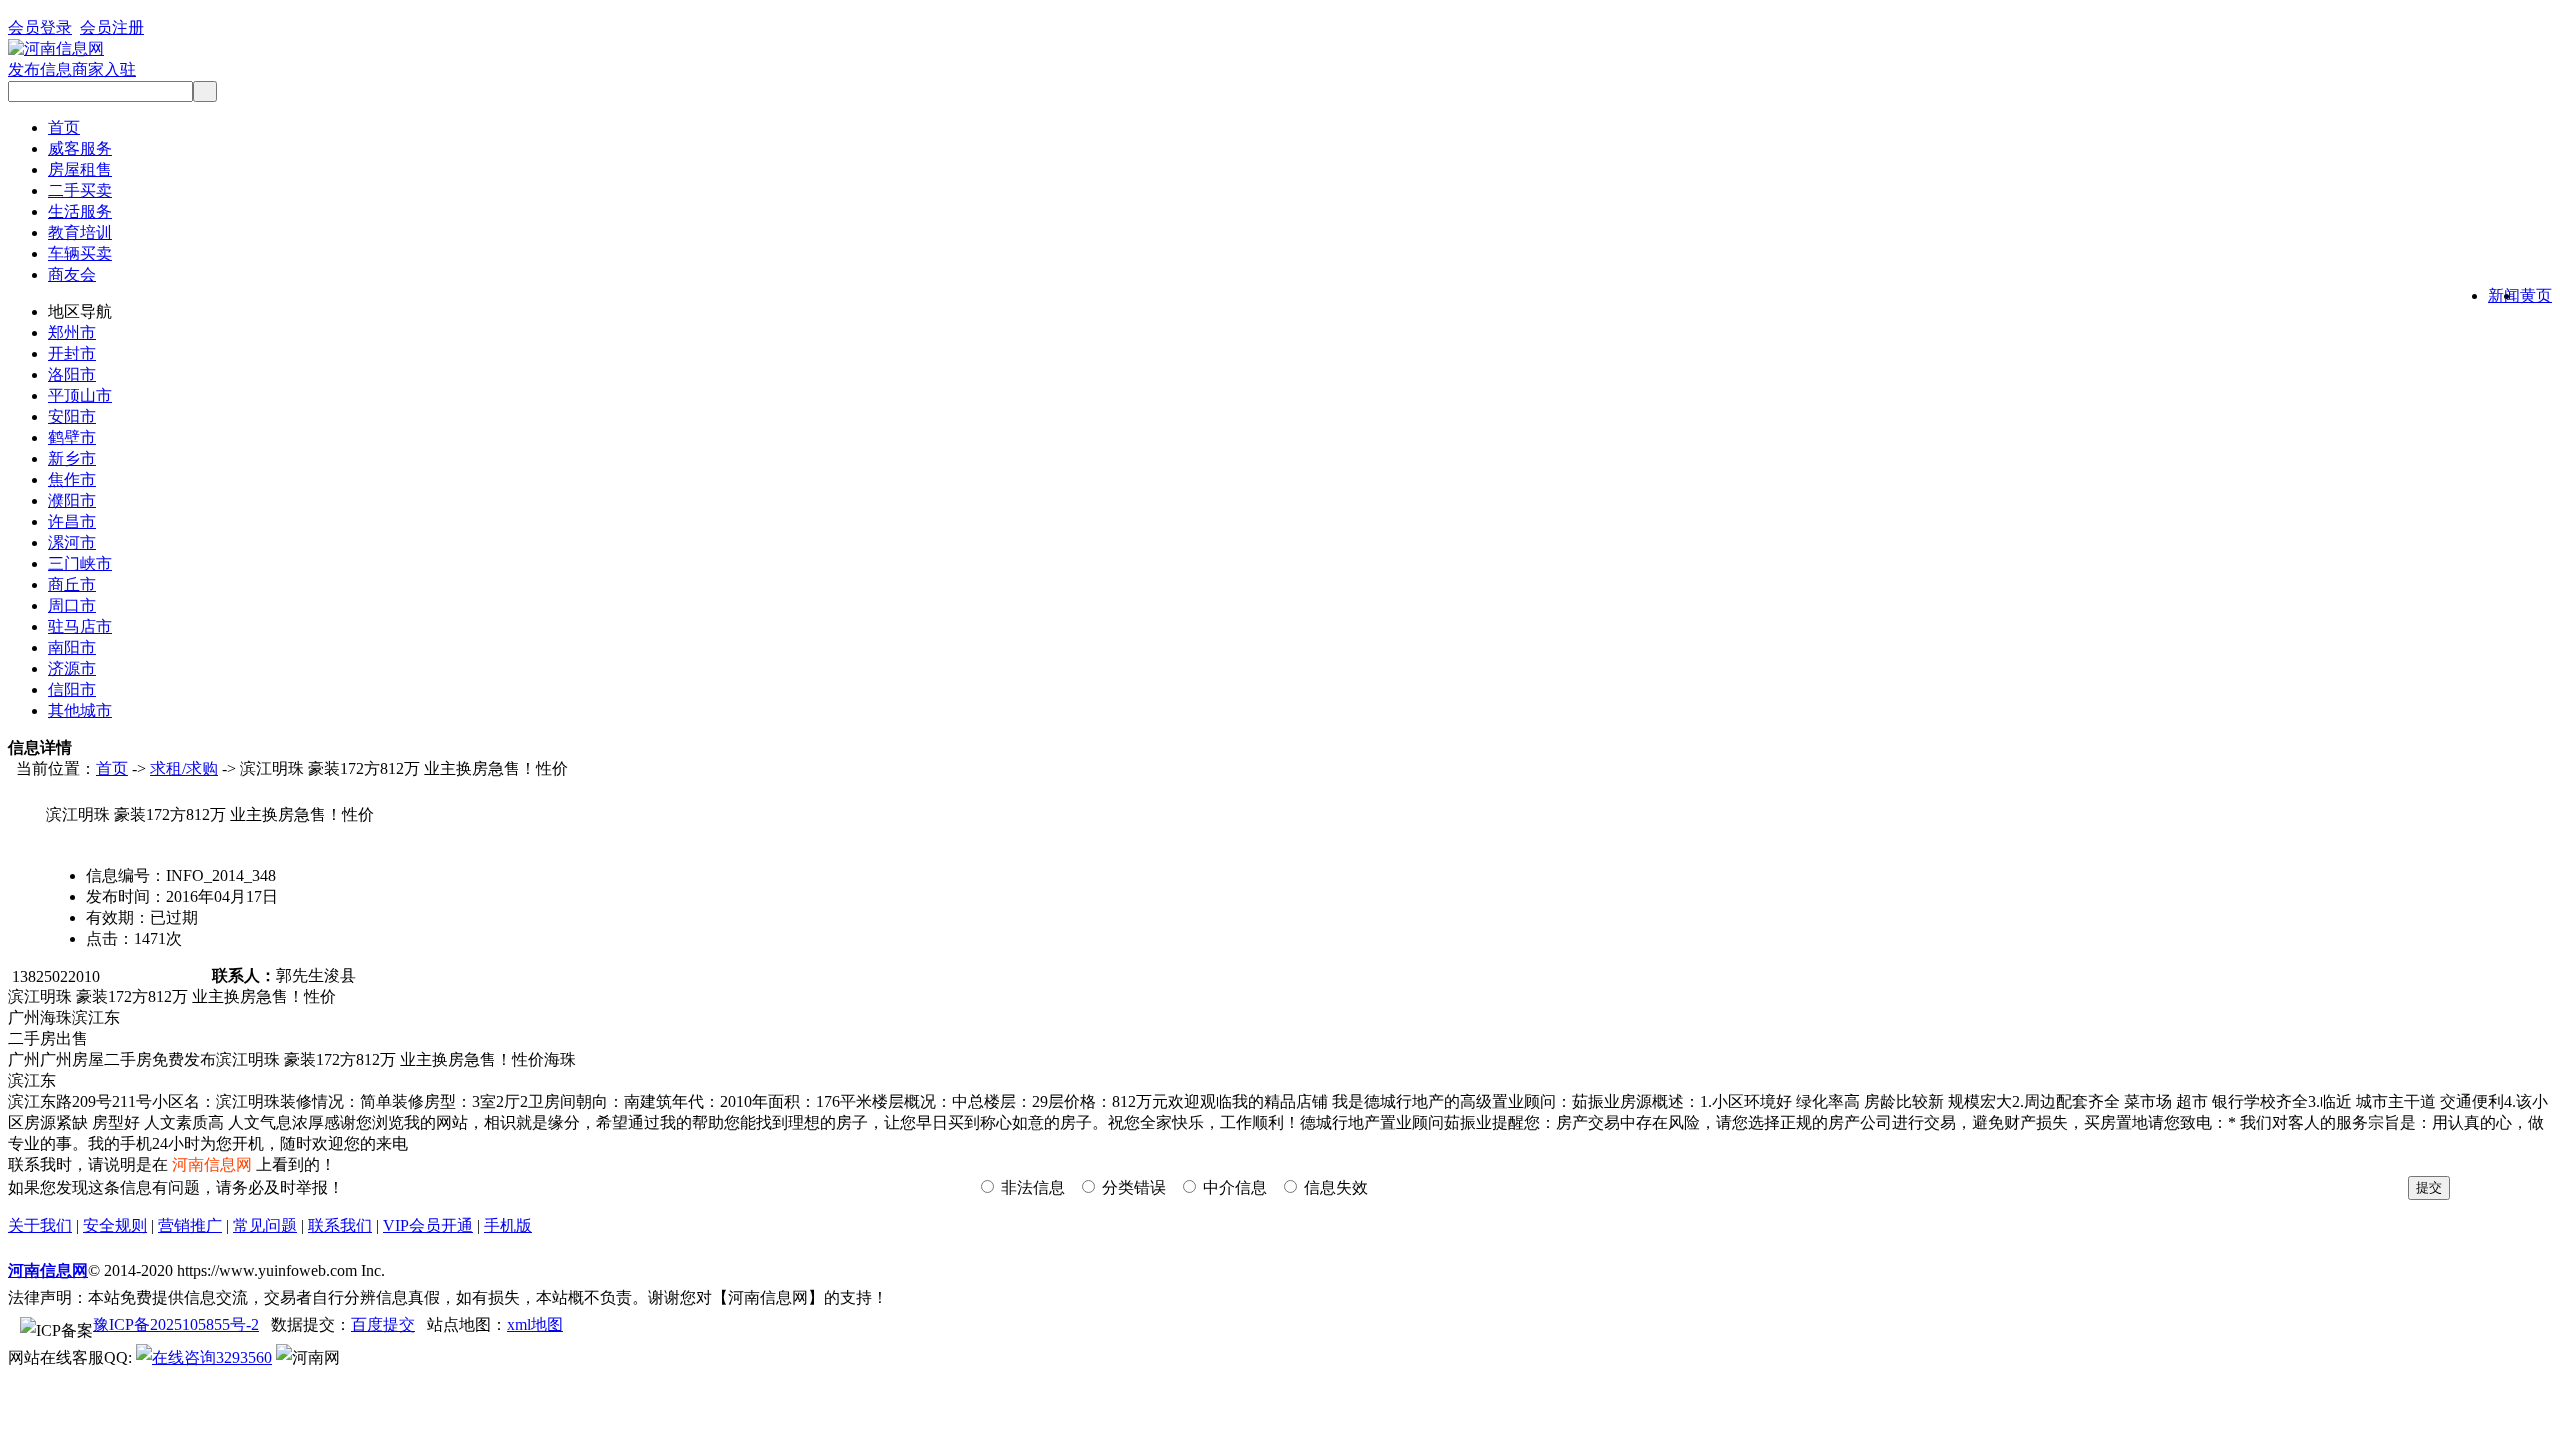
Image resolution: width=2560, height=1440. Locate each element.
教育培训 (80, 232)
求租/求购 (184, 768)
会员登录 (40, 27)
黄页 (2536, 295)
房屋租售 (80, 169)
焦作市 (72, 479)
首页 (64, 127)
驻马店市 (80, 626)
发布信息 (40, 69)
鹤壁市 (72, 437)
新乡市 (72, 458)
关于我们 (40, 1225)
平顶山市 (80, 395)
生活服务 (80, 211)
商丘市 (72, 584)
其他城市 (80, 710)
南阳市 (72, 647)
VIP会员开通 (428, 1225)
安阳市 (72, 416)
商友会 (72, 274)
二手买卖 (80, 190)
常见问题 (265, 1225)
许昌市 (72, 521)
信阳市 (72, 689)
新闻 (2504, 295)
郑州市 (72, 332)
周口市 (72, 605)
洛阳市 (72, 374)
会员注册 (112, 27)
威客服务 (80, 148)
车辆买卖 (80, 253)
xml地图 (535, 1324)
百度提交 (383, 1324)
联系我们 (340, 1225)
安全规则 (115, 1225)
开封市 (72, 353)
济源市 (72, 668)
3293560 (244, 1357)
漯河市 (72, 542)
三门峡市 (80, 563)
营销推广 (190, 1225)
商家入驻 (104, 69)
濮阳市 (72, 500)
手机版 (508, 1225)
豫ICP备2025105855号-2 (176, 1324)
